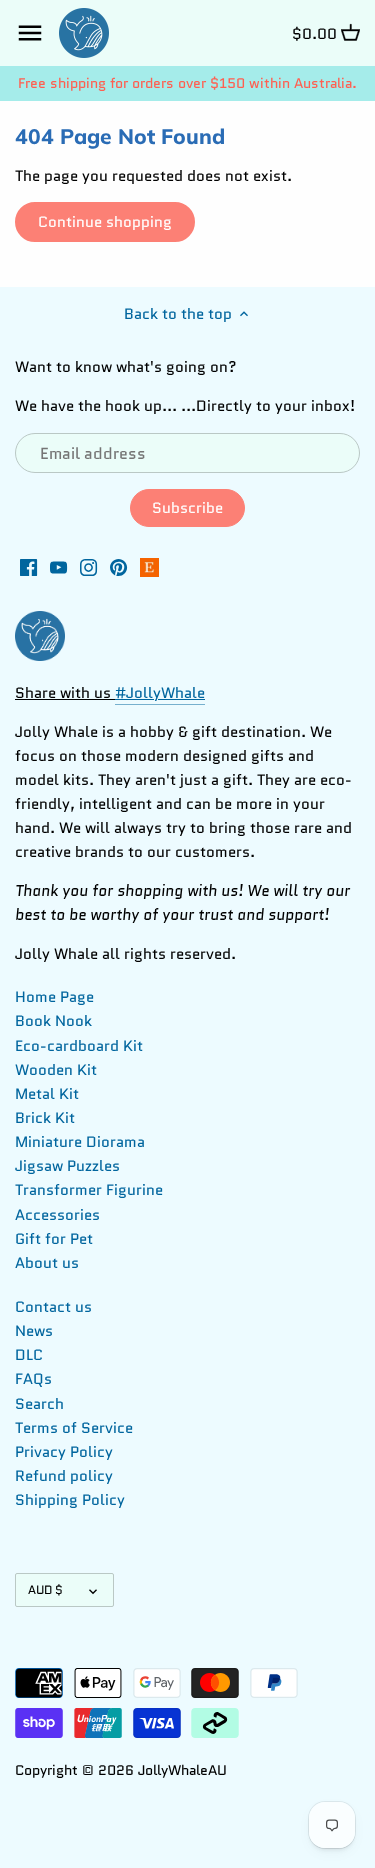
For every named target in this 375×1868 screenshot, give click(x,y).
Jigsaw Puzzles (67, 1166)
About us (47, 1263)
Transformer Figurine (89, 1190)
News (34, 1331)
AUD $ (45, 1589)
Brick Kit (45, 1118)
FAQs (33, 1379)
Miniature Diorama (80, 1142)
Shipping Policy (70, 1500)
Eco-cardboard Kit (79, 1046)
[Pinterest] (118, 566)
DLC (29, 1355)
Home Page (54, 997)
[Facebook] (28, 566)
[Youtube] (58, 566)
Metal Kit (47, 1094)
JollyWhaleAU (182, 1770)
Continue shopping (105, 222)
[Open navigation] (30, 33)
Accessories (57, 1215)
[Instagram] (88, 566)
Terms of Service (74, 1428)
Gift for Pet (54, 1239)
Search (39, 1404)
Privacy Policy (64, 1452)
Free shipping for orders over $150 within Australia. (187, 83)
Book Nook (53, 1021)
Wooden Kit (56, 1070)
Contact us (53, 1307)
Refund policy (64, 1476)
